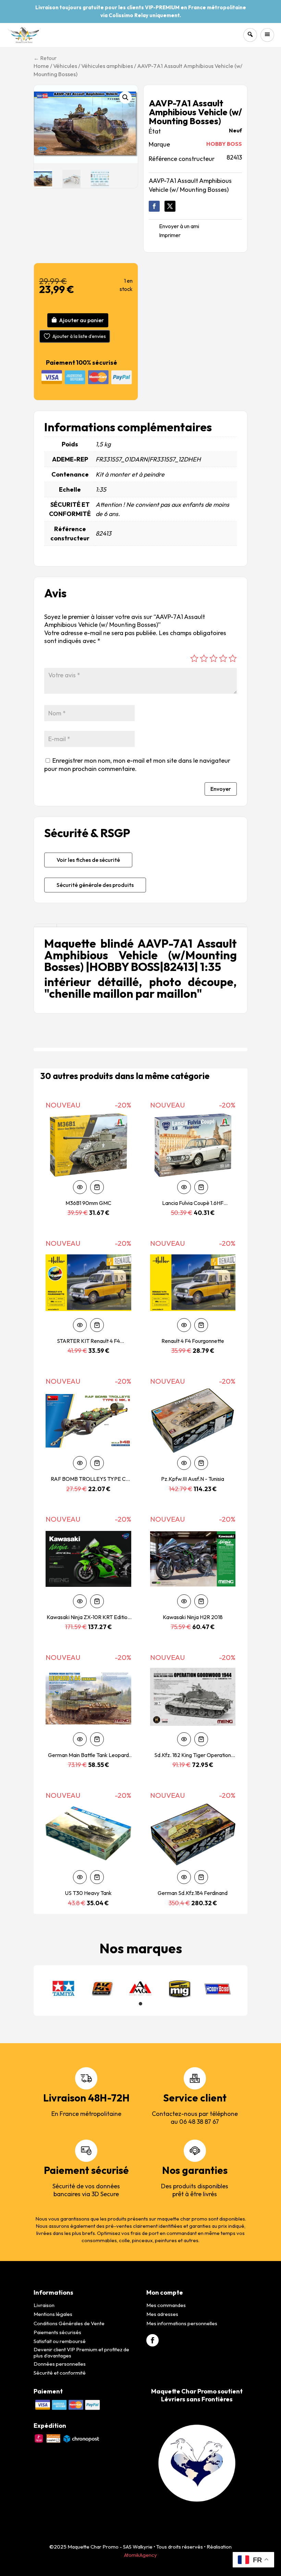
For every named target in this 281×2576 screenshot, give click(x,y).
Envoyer (221, 789)
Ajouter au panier (81, 320)
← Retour (45, 58)
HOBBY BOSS (224, 144)
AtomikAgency (140, 2555)
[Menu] (267, 35)
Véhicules (65, 66)
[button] (125, 97)
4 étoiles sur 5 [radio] (223, 658)
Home (41, 66)
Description (45, 926)
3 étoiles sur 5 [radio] (213, 658)
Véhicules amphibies (107, 66)
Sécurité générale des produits (95, 885)
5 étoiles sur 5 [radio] (233, 658)
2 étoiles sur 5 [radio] (204, 658)
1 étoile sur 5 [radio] (194, 658)
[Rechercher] (250, 35)
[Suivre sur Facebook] (154, 206)
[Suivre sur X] (170, 206)
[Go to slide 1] (140, 2004)
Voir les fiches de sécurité (88, 860)
